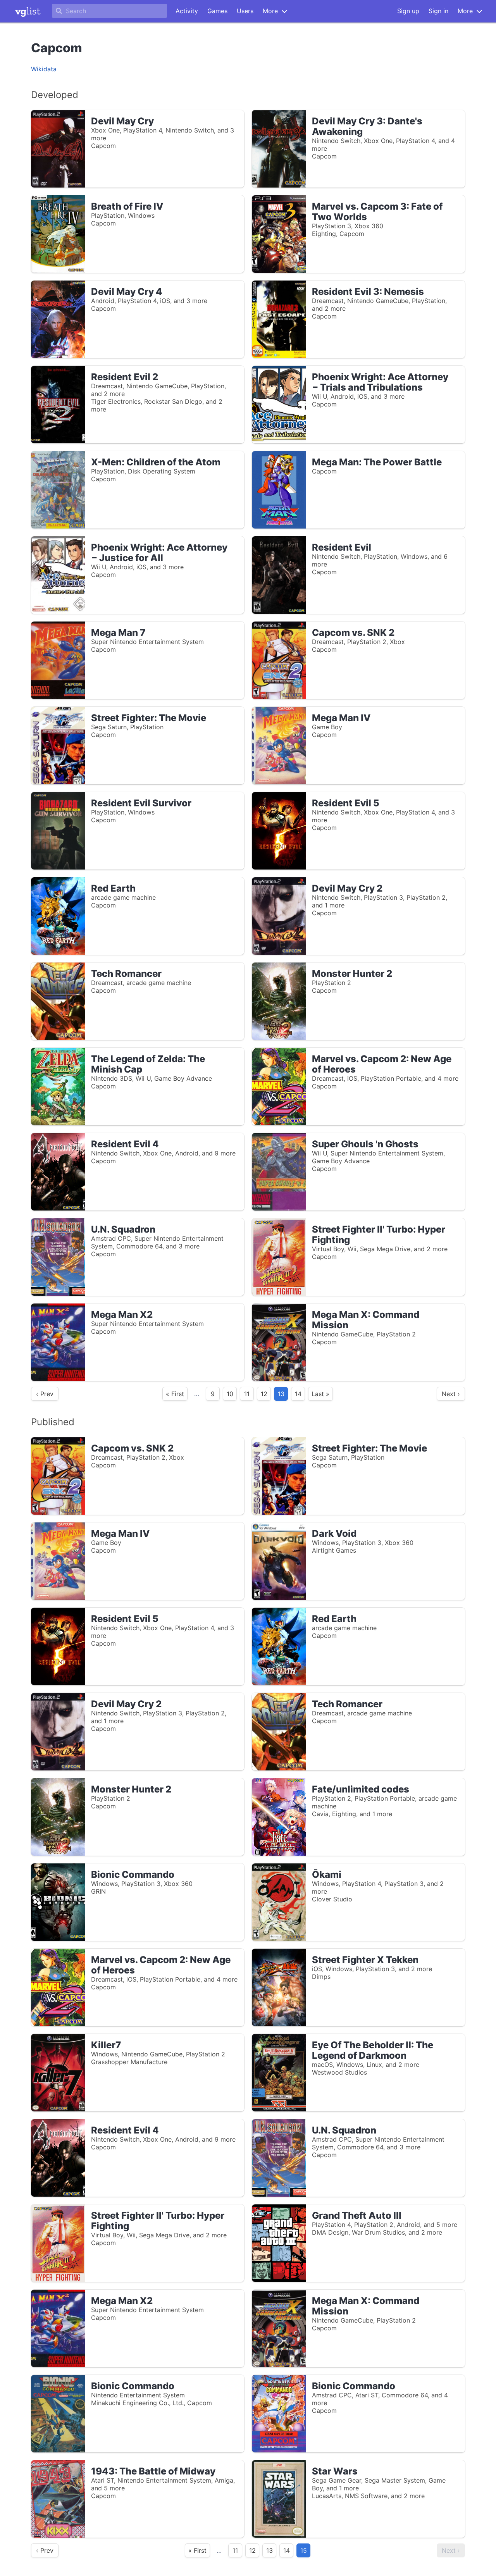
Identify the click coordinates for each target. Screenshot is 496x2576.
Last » (320, 1394)
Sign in (438, 11)
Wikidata (44, 69)
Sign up (408, 11)
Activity (187, 11)
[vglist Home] (28, 11)
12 (264, 1394)
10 (230, 1394)
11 (247, 1394)
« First (175, 1394)
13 (270, 2550)
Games (217, 11)
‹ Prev (45, 1394)
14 (298, 1394)
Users (245, 11)
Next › (451, 1394)
